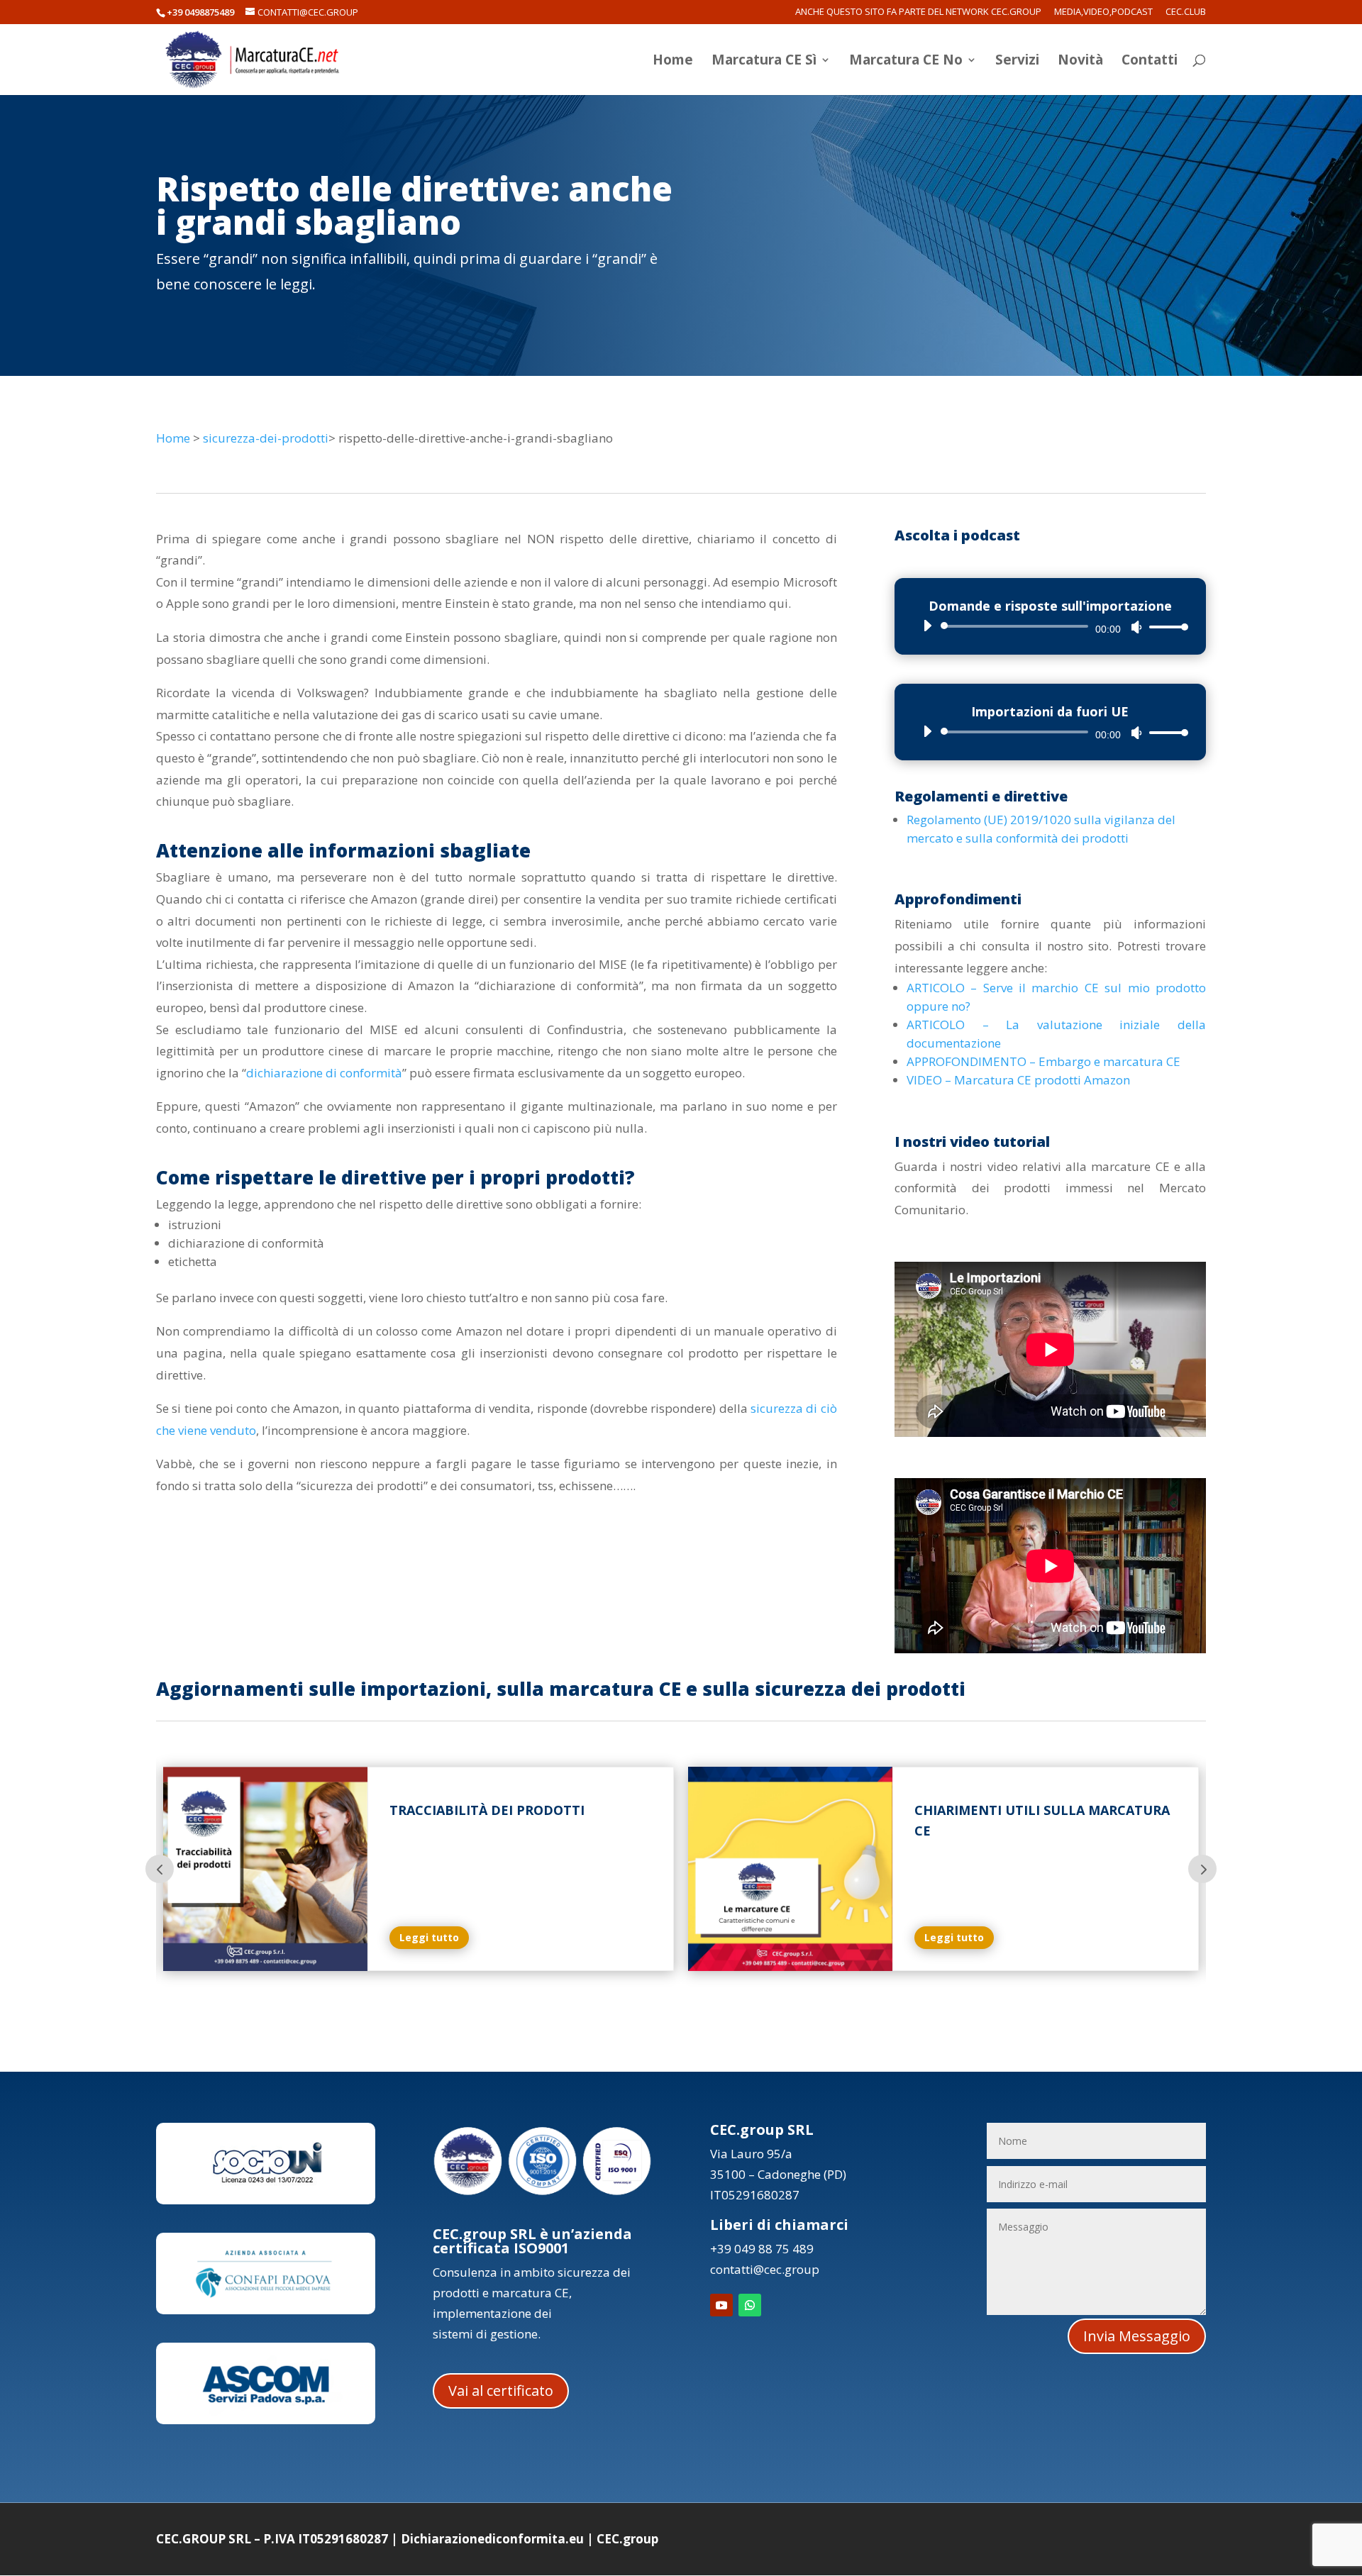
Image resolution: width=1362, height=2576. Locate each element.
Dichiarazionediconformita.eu (492, 2539)
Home (673, 62)
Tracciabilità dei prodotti (487, 1810)
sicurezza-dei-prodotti (266, 438)
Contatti (1150, 62)
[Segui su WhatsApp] (750, 2305)
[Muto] (1136, 627)
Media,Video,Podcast (1103, 12)
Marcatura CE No (906, 62)
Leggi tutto (429, 1937)
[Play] (927, 626)
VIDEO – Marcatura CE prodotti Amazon (1018, 1080)
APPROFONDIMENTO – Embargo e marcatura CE (1043, 1061)
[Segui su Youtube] (721, 2305)
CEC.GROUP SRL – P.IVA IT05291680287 (272, 2539)
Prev (160, 1869)
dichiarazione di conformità (324, 1073)
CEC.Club (1186, 12)
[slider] (1165, 627)
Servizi (1017, 62)
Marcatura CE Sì (764, 62)
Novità (1080, 62)
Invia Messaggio (1137, 2336)
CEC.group (627, 2539)
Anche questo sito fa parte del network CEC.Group (918, 12)
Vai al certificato (501, 2391)
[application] (1050, 626)
